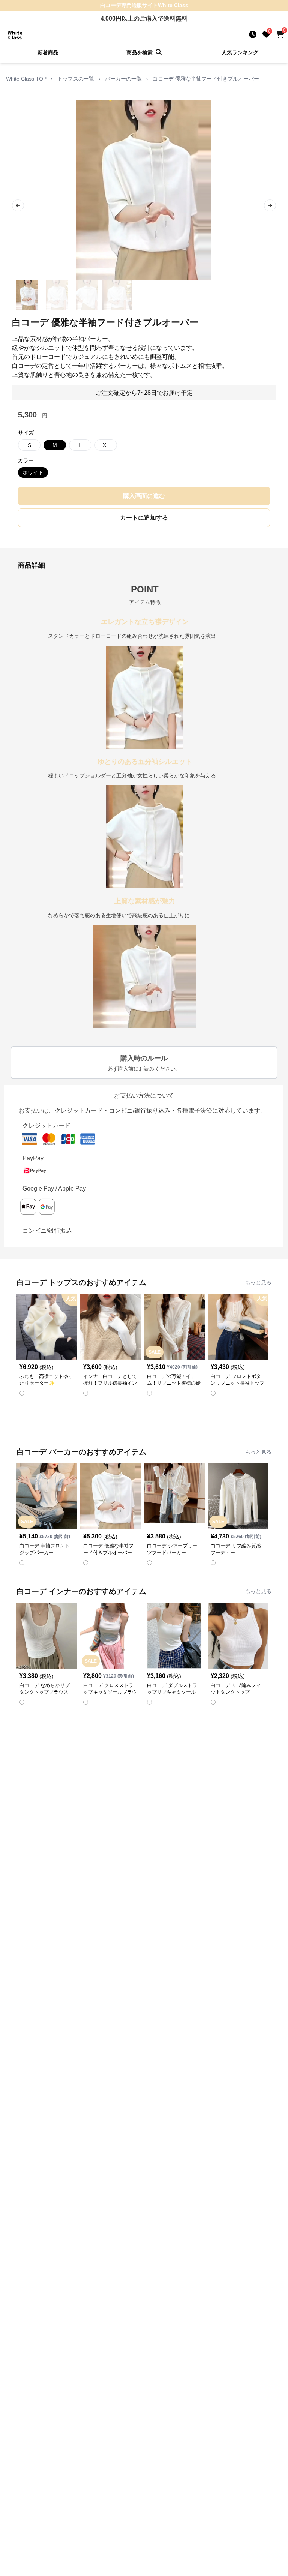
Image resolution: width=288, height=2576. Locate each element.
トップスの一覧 (76, 79)
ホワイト (33, 472)
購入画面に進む (144, 496)
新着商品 (48, 52)
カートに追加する (144, 518)
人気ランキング (240, 52)
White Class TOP (26, 79)
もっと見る (258, 1282)
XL (106, 445)
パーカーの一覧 (123, 79)
